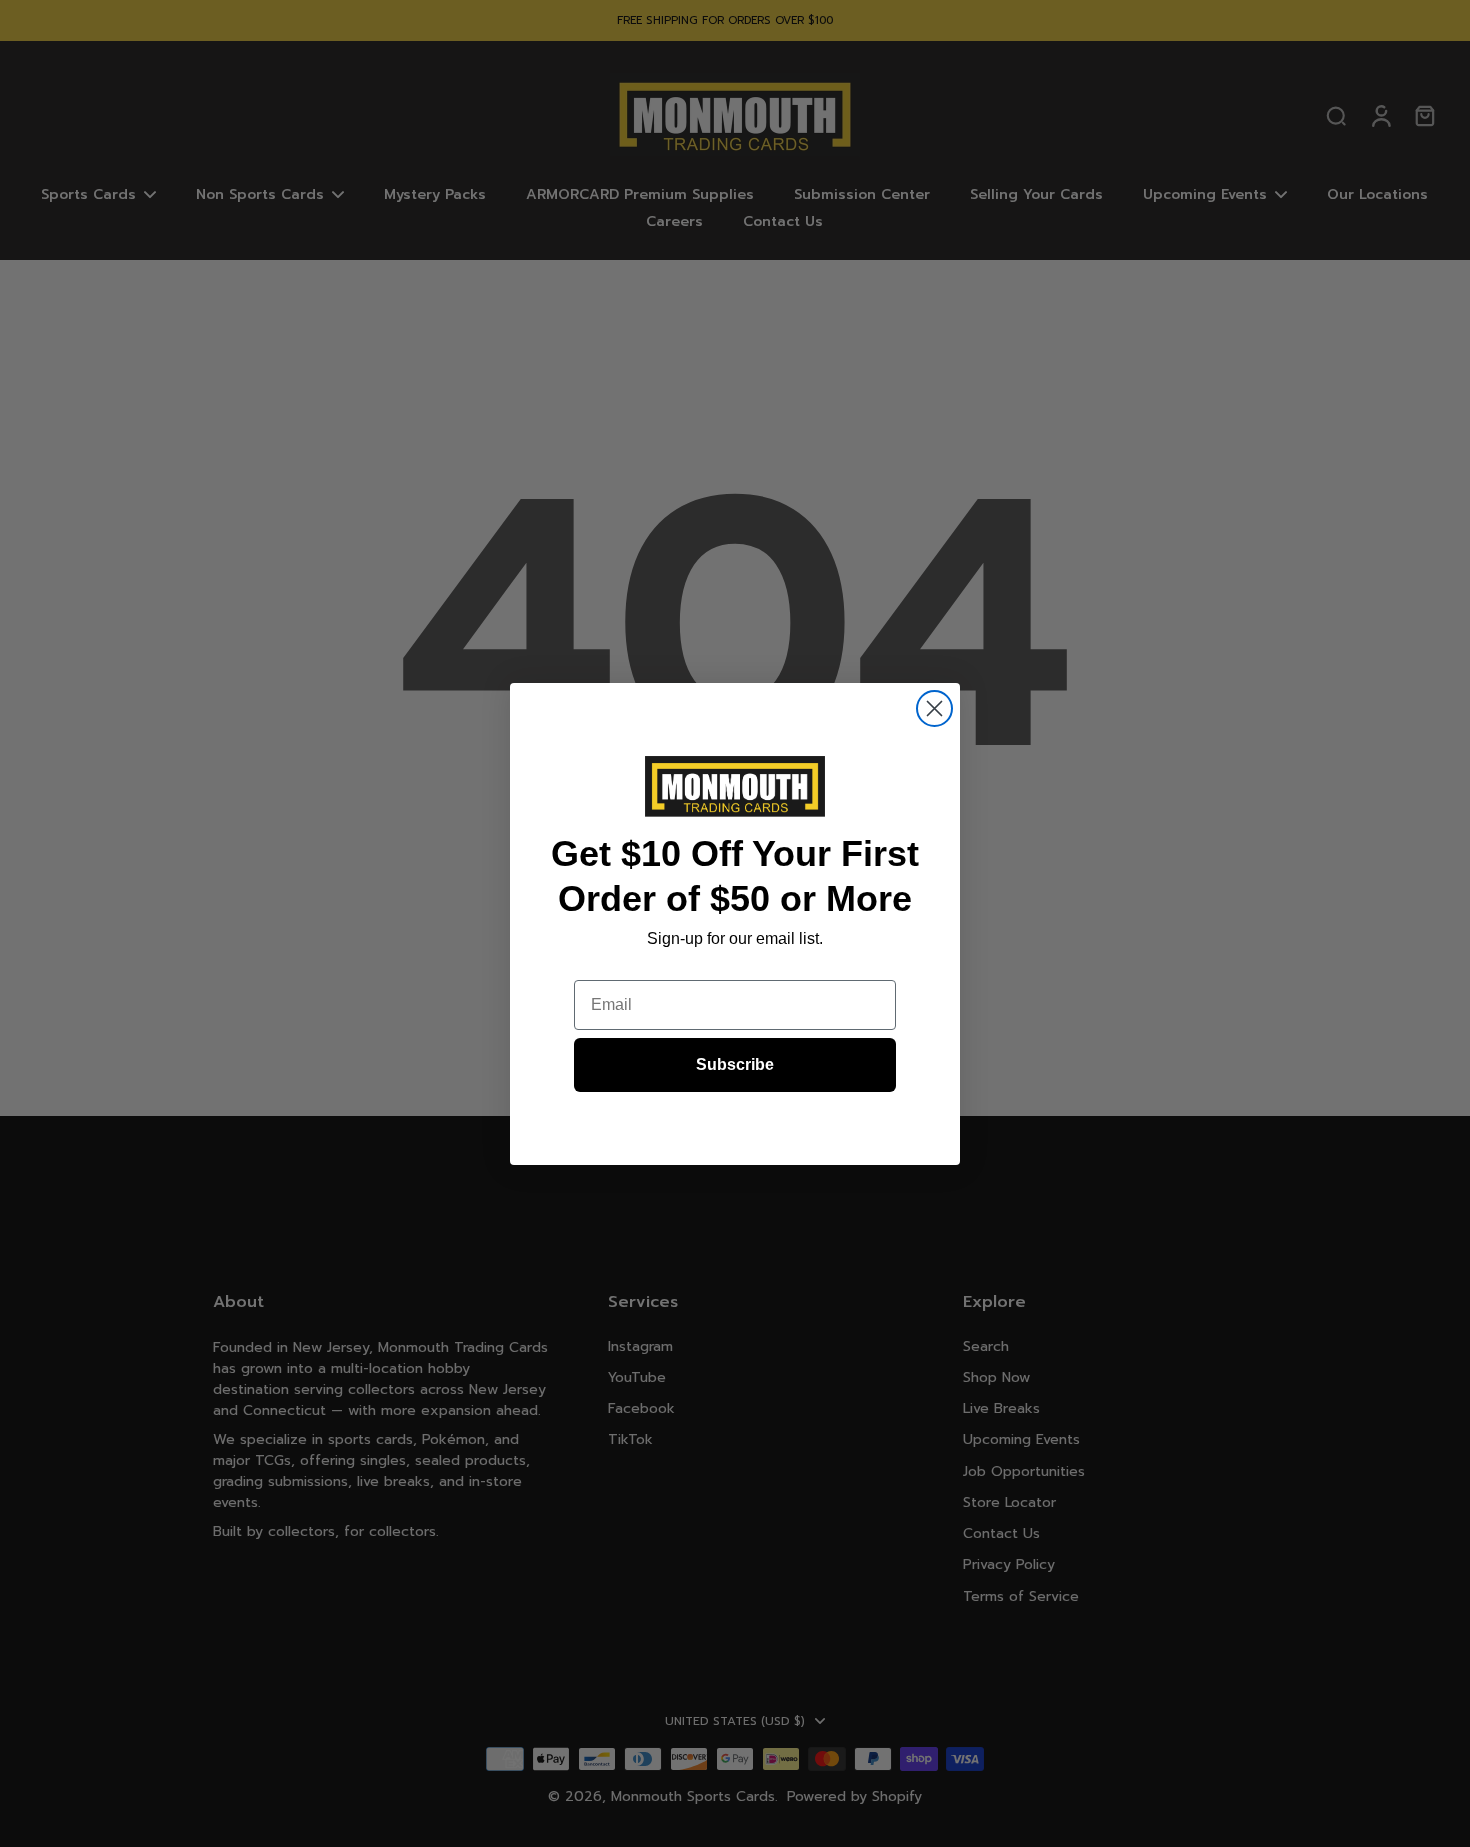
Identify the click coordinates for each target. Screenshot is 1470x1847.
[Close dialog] (934, 708)
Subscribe (735, 1064)
